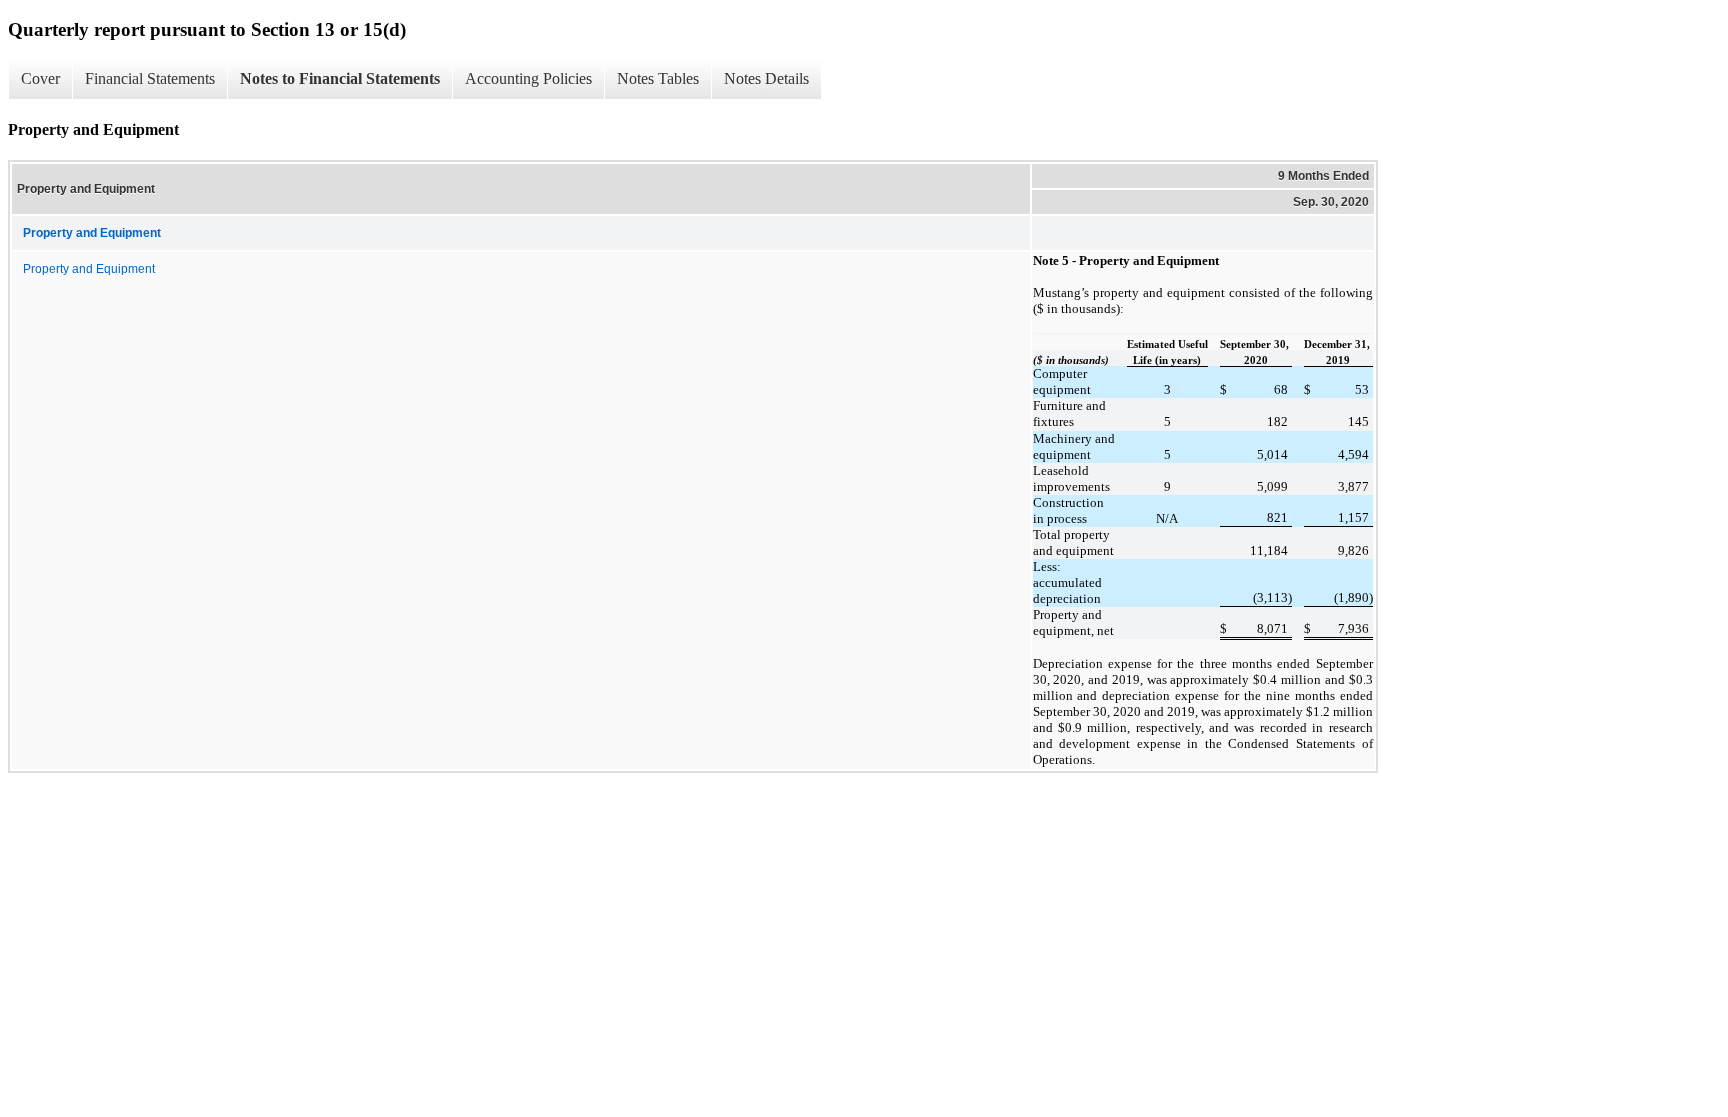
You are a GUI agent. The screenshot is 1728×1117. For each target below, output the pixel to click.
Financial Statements (150, 78)
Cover (40, 78)
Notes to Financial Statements (340, 78)
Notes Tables (658, 78)
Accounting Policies (528, 78)
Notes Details (766, 78)
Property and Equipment (89, 269)
